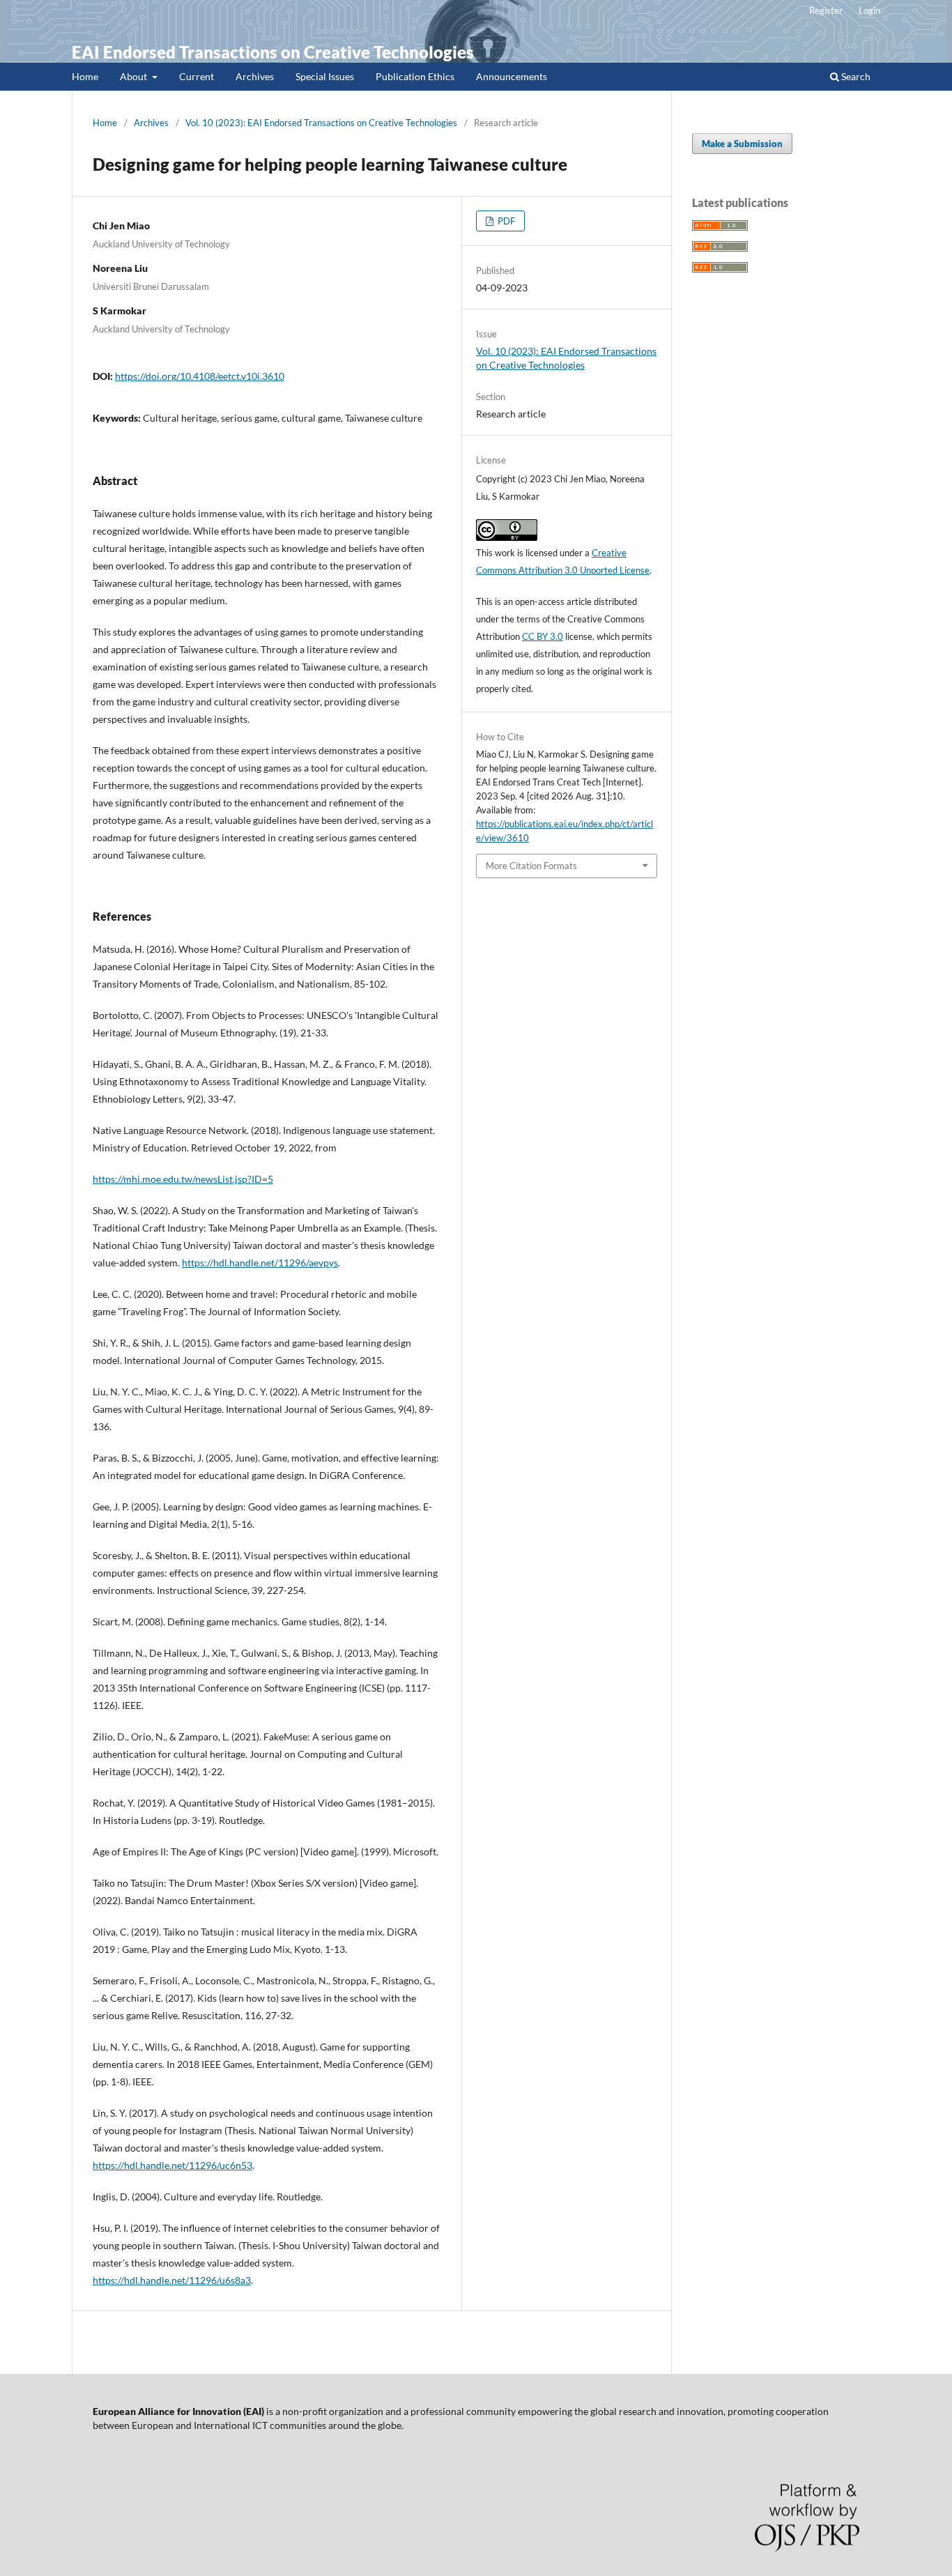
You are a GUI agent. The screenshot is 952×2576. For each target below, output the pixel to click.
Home (85, 76)
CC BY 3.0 (543, 636)
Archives (255, 76)
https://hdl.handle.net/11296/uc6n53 (172, 2165)
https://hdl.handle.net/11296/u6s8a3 (172, 2280)
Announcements (512, 76)
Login (869, 10)
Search (855, 76)
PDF (505, 221)
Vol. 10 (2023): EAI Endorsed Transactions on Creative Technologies (321, 123)
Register (826, 10)
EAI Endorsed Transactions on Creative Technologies (273, 52)
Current (197, 76)
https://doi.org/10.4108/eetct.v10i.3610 (200, 376)
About (135, 76)
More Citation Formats (531, 866)
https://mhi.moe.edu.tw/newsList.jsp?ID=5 (183, 1179)
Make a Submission (742, 144)
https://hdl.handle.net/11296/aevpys (260, 1263)
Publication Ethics (415, 76)
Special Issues (325, 76)
